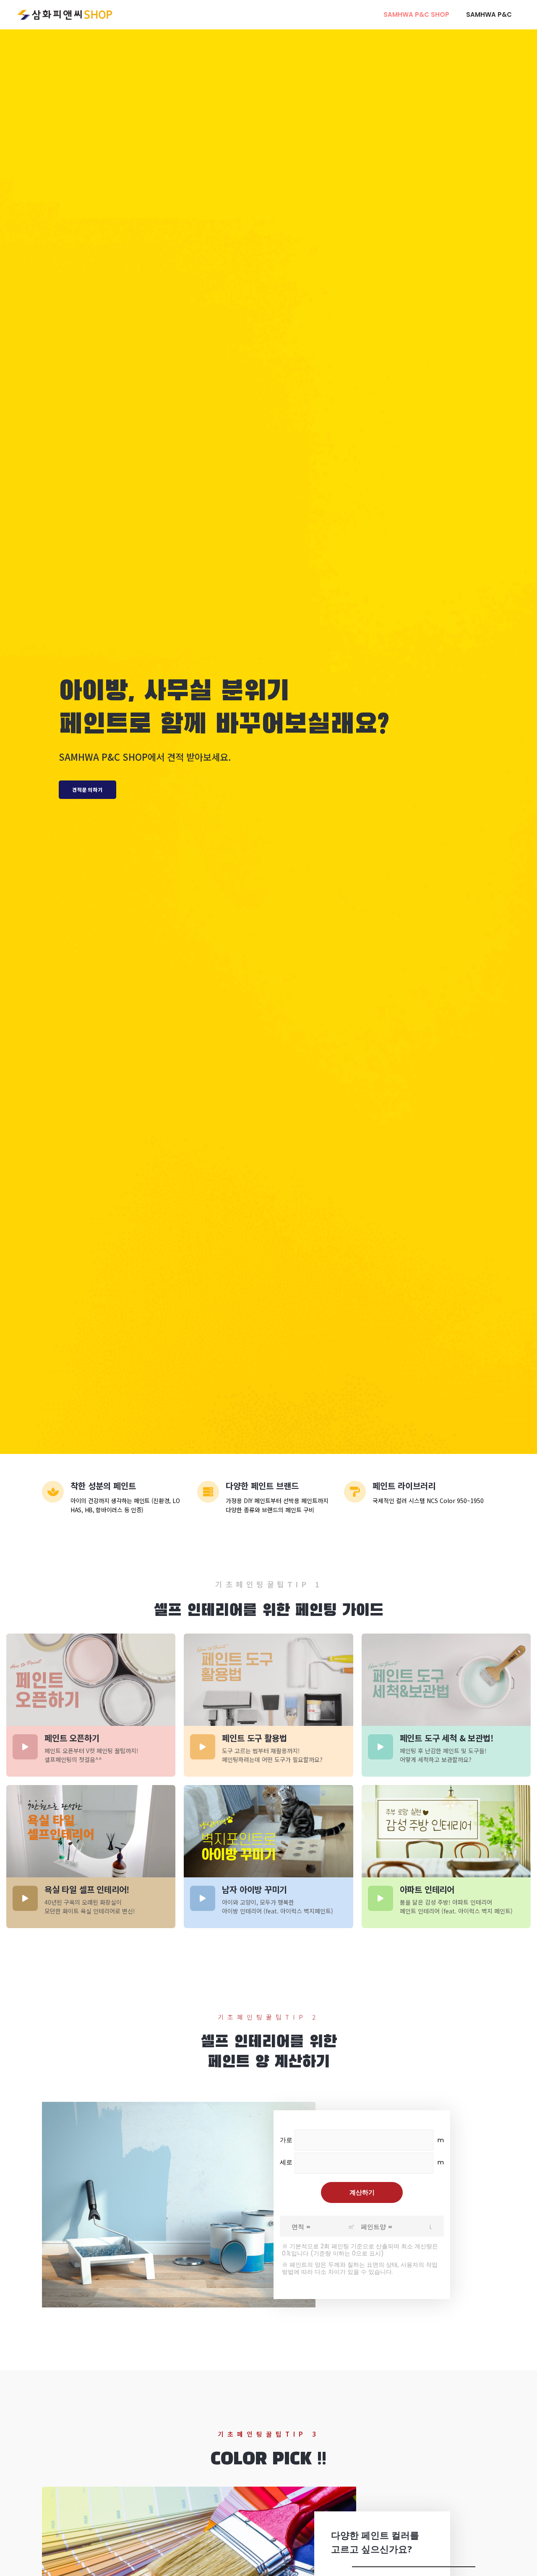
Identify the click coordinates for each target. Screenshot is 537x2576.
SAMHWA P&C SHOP (416, 14)
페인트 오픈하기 (72, 1738)
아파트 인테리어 (427, 1889)
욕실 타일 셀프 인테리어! (87, 1889)
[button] (87, 790)
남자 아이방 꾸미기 (254, 1889)
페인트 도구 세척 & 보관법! (447, 1738)
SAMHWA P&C (489, 14)
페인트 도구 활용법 (254, 1738)
